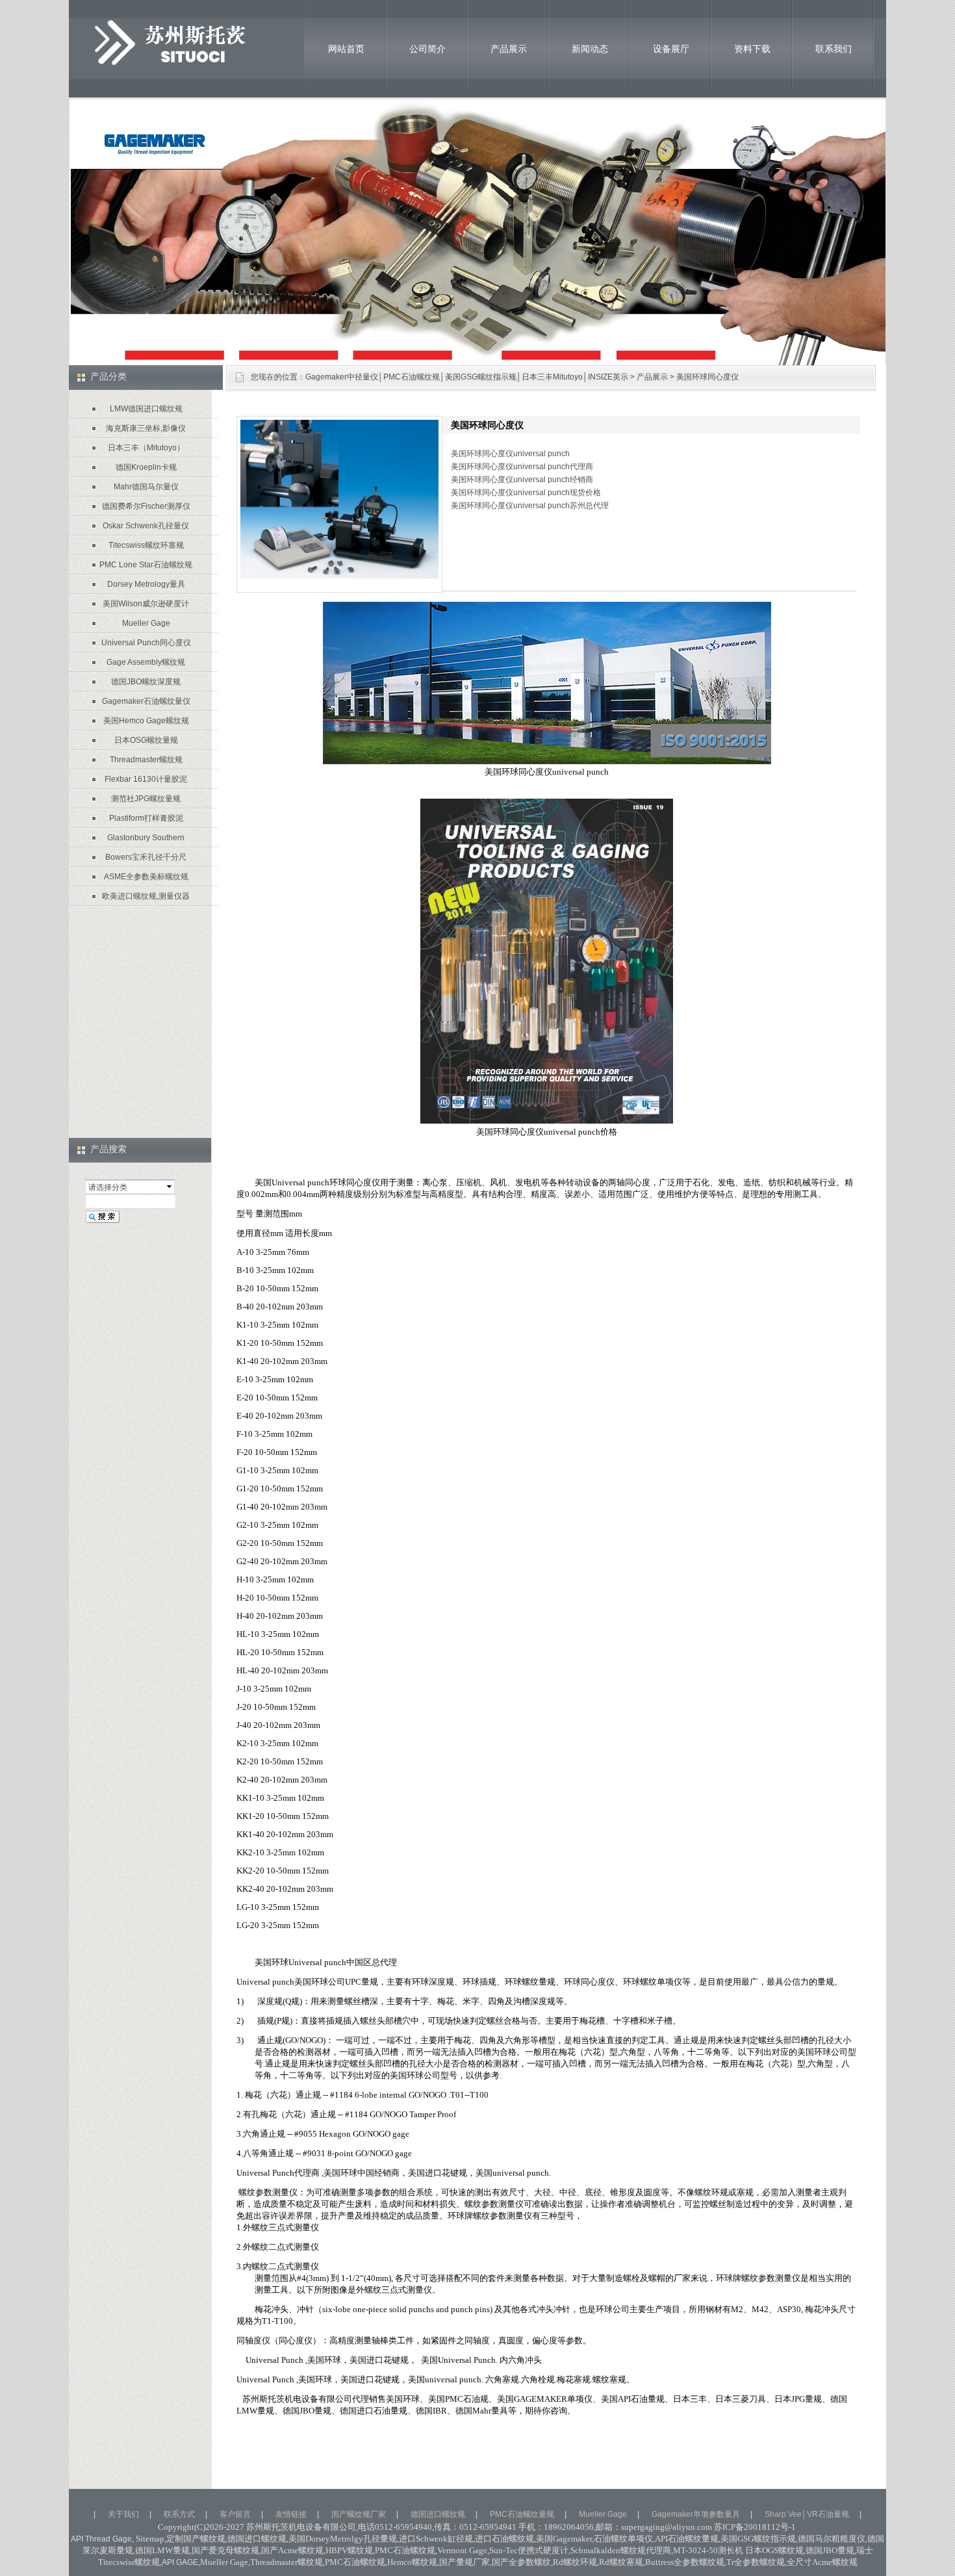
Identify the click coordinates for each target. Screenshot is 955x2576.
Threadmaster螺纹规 (146, 760)
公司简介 (427, 49)
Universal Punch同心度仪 (146, 643)
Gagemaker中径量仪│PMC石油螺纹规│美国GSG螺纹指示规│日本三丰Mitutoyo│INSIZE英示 (467, 377)
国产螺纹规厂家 (359, 2514)
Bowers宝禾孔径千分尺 (146, 857)
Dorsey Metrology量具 (146, 584)
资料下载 (752, 49)
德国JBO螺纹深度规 (146, 682)
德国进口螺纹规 (438, 2514)
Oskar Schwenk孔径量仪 (146, 526)
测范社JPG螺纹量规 (146, 799)
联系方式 (179, 2514)
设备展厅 (671, 49)
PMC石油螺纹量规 (522, 2514)
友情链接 (291, 2514)
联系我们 (834, 49)
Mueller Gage (146, 623)
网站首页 (346, 49)
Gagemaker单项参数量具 (696, 2514)
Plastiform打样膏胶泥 (146, 818)
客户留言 (235, 2514)
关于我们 (123, 2514)
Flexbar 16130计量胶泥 (146, 779)
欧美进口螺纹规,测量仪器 (146, 896)
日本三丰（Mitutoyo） (146, 448)
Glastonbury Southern (146, 838)
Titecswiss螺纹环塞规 (146, 545)
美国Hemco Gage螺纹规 (146, 721)
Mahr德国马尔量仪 (146, 487)
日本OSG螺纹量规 (146, 740)
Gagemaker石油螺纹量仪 (146, 701)
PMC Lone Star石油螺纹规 (146, 565)
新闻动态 (590, 49)
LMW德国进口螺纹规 (146, 409)
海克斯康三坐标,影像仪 (146, 428)
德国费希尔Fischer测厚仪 (146, 506)
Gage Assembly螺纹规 (146, 662)
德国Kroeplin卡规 (146, 467)
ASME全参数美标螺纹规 (146, 877)
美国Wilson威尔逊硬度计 (146, 604)
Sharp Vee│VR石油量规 (807, 2514)
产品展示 (509, 49)
